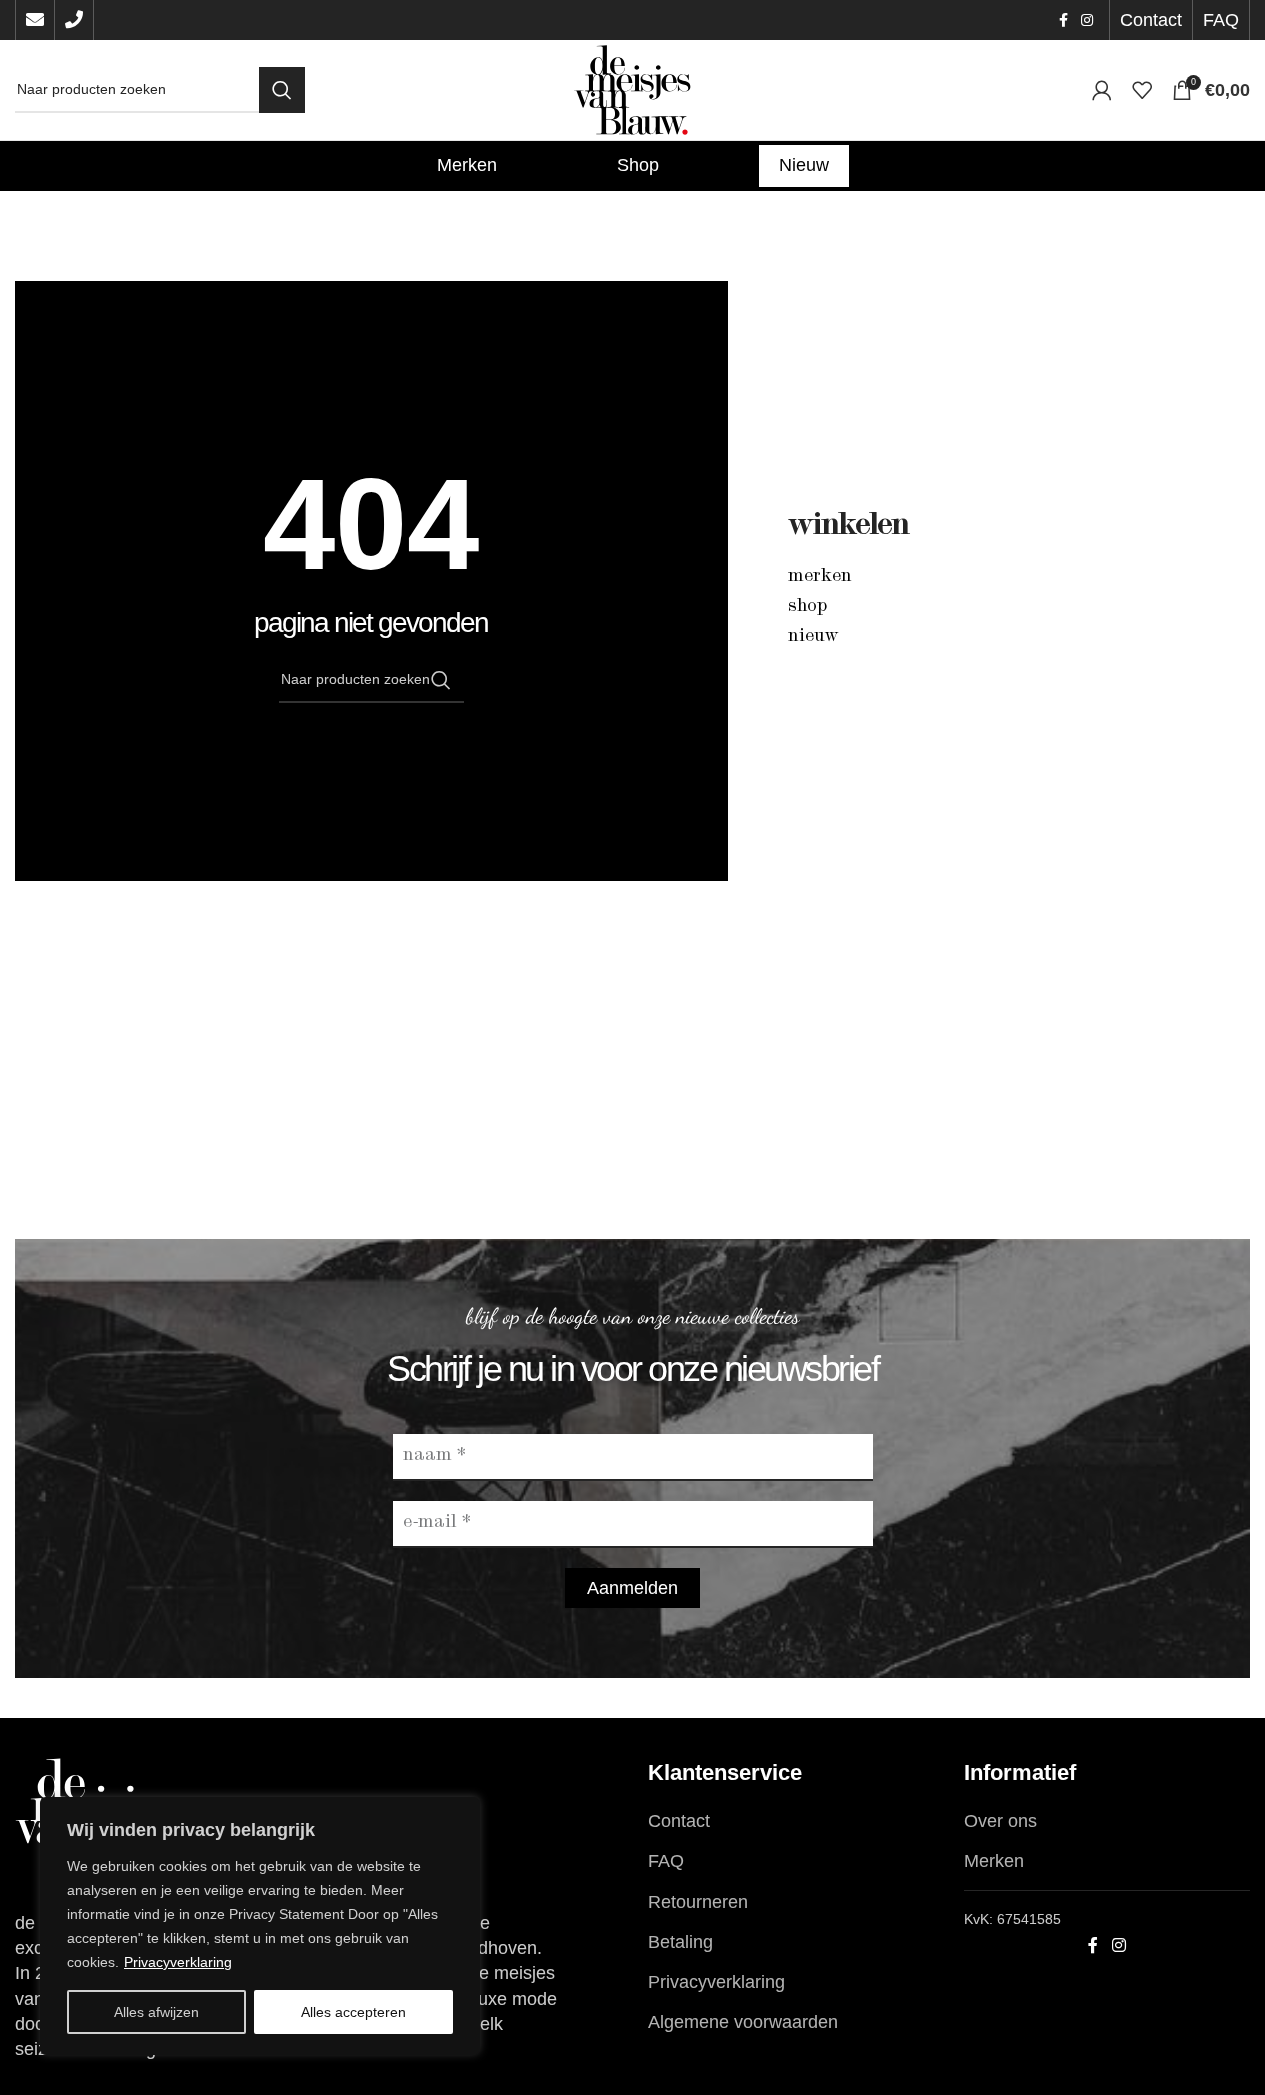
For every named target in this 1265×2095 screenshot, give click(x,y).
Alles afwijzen (156, 2012)
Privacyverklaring (178, 1962)
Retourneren (698, 1902)
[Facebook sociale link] (1063, 20)
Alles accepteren (353, 2012)
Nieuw (813, 637)
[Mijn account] (1102, 90)
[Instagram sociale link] (1087, 20)
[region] (260, 1926)
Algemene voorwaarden (743, 2022)
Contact (679, 1821)
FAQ (666, 1861)
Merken (820, 577)
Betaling (680, 1942)
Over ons (1000, 1821)
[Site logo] (633, 89)
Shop (807, 607)
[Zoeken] (282, 90)
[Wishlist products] (1142, 90)
